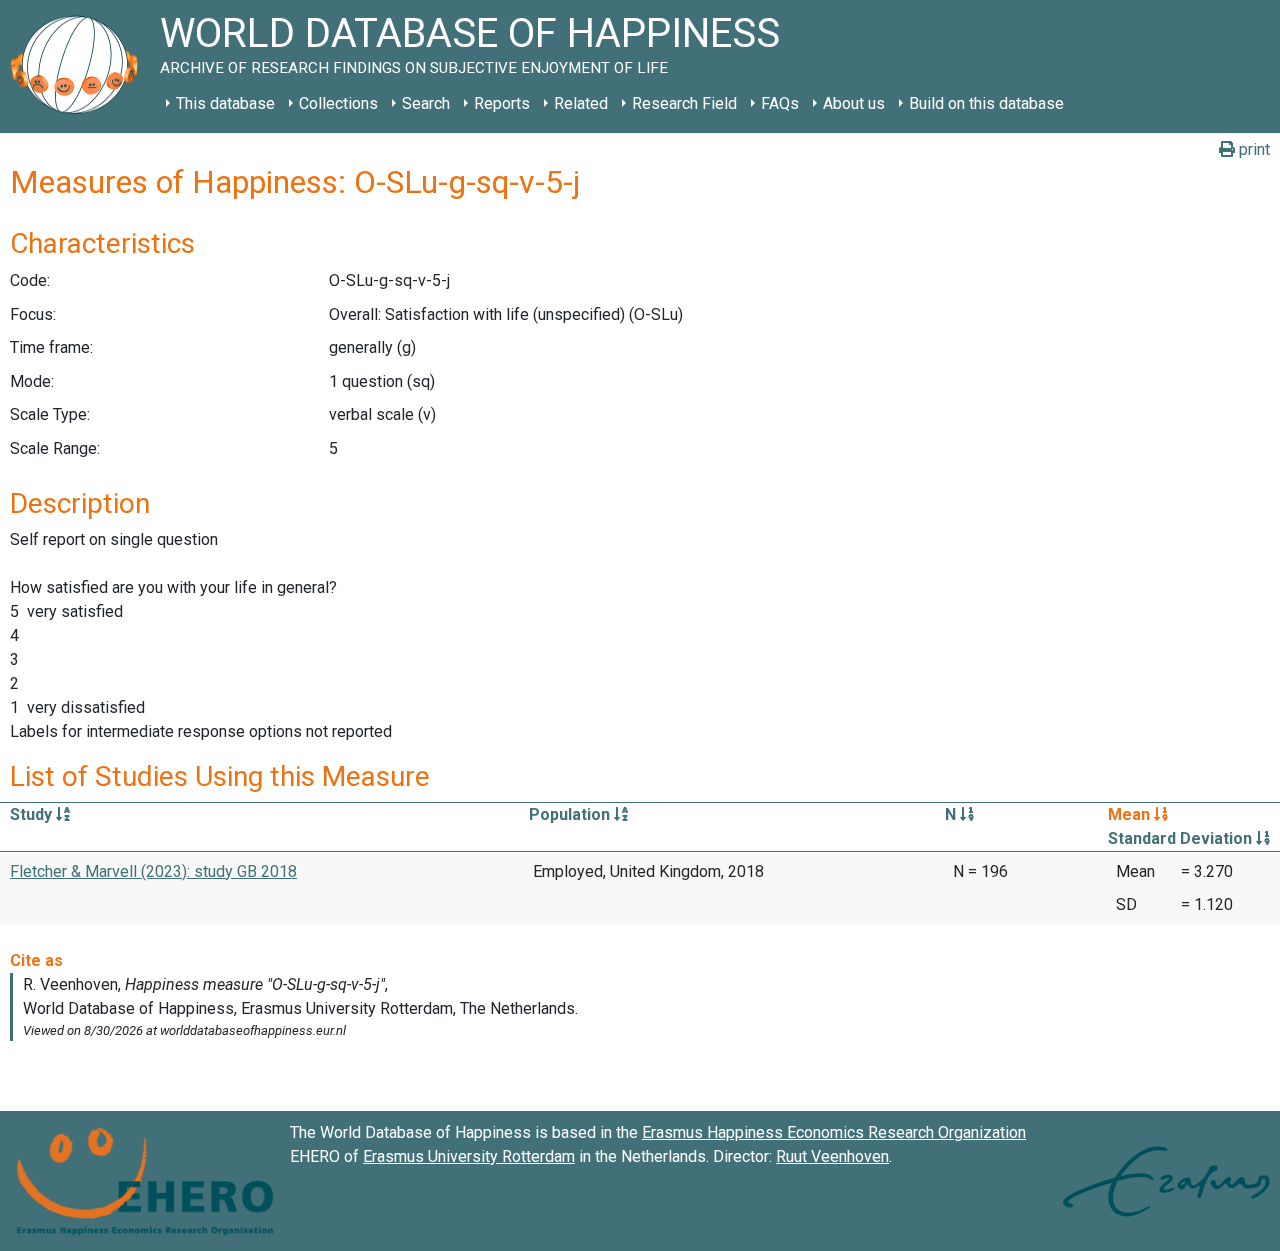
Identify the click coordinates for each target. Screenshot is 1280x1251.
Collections (338, 103)
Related (581, 103)
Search (426, 103)
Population (571, 814)
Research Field (684, 103)
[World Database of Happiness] (80, 66)
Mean (1131, 814)
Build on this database (986, 103)
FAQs (780, 103)
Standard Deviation (1182, 838)
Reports (502, 103)
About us (854, 103)
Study (33, 814)
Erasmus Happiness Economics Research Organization (834, 1132)
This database (225, 103)
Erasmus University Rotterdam (469, 1156)
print (1252, 149)
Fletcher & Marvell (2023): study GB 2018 (153, 871)
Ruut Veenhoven (832, 1156)
